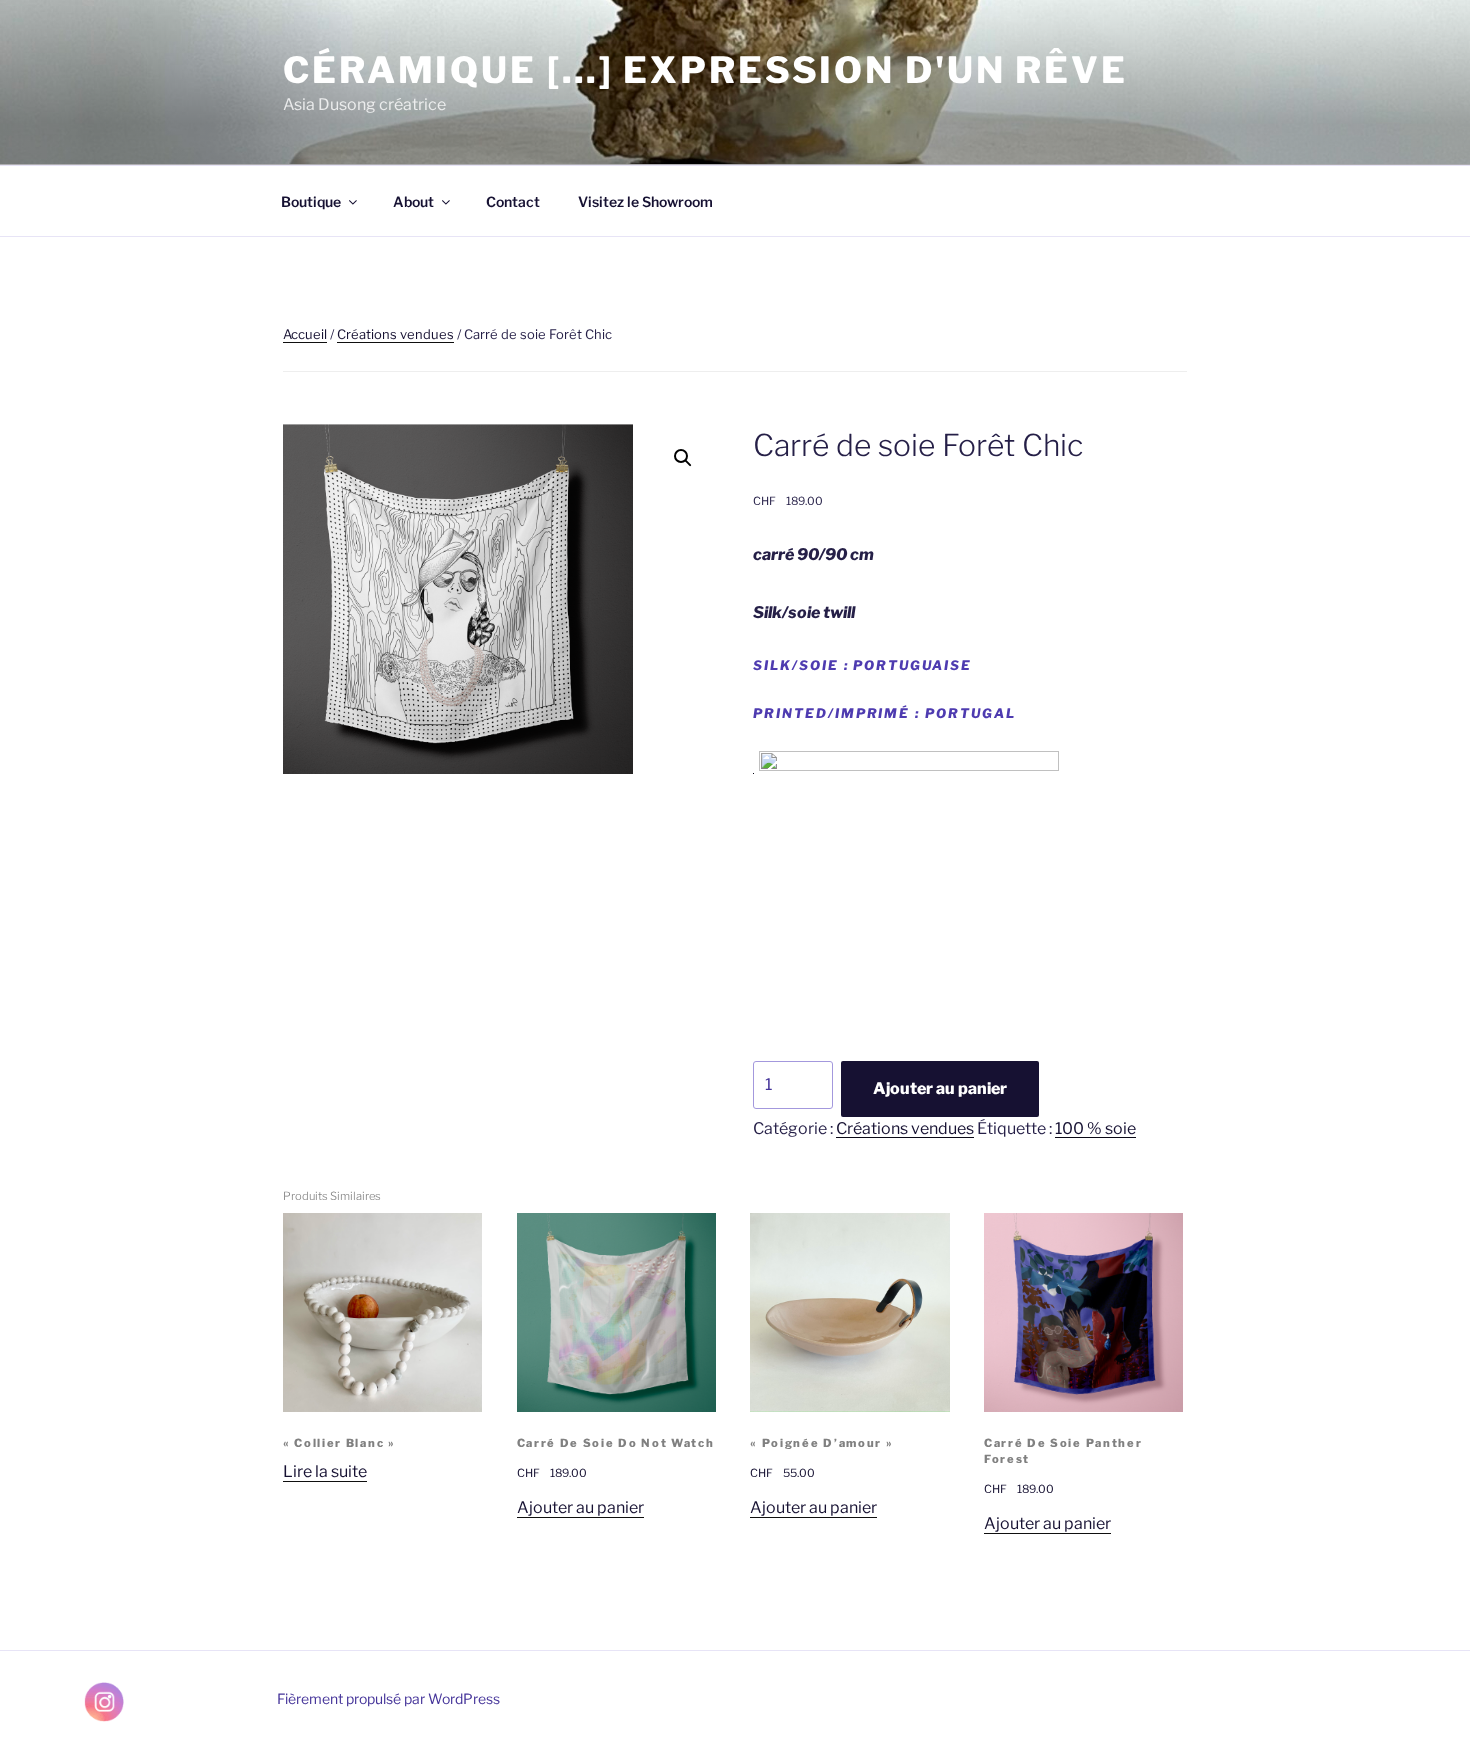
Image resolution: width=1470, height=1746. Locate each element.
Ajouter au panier (940, 1088)
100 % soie (1095, 1128)
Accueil (305, 334)
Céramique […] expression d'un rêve (705, 70)
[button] (683, 458)
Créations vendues (395, 334)
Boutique (311, 201)
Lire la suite (325, 1471)
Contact (513, 201)
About (413, 201)
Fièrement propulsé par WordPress (388, 1698)
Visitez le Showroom (645, 201)
